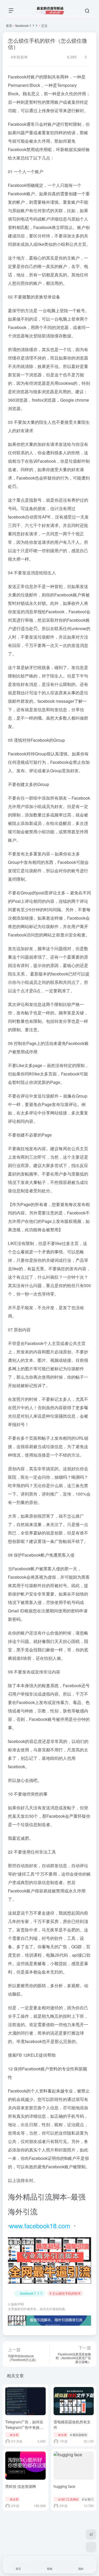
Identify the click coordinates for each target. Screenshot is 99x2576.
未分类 (14, 2435)
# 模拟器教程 (79, 2435)
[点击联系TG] (91, 2534)
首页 (9, 25)
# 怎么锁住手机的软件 (65, 2293)
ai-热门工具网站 (68, 2499)
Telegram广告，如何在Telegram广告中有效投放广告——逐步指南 (24, 2427)
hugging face (64, 2486)
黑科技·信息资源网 (21, 2486)
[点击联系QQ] (91, 2547)
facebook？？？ (27, 25)
